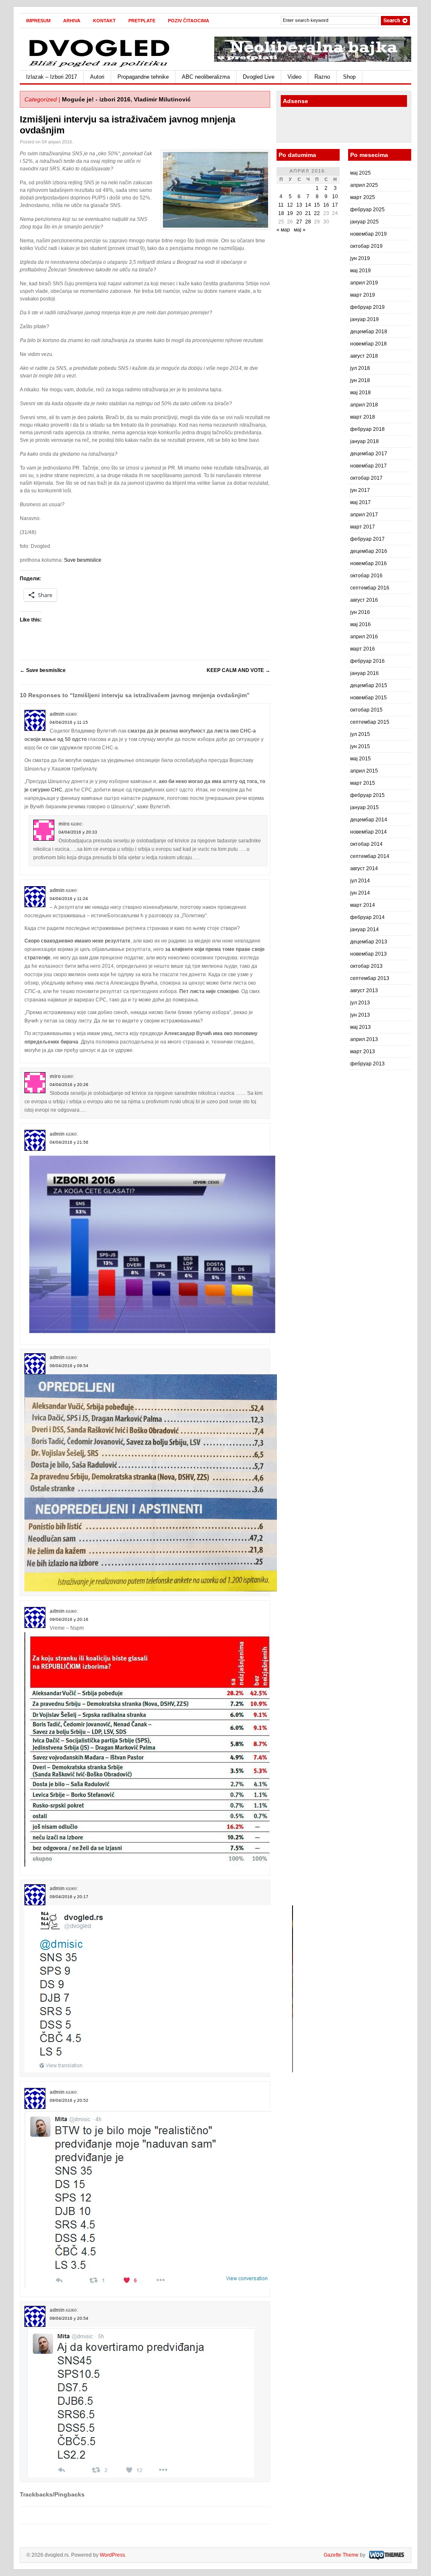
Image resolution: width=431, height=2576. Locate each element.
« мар (283, 230)
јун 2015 (360, 746)
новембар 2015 (368, 698)
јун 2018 (360, 380)
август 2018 (364, 356)
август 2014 (364, 868)
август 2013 (364, 991)
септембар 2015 (370, 722)
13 (299, 205)
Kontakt (104, 21)
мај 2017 (360, 502)
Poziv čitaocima (189, 21)
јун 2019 (360, 258)
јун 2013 (360, 1015)
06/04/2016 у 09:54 (69, 1366)
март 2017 (363, 527)
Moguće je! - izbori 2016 (96, 99)
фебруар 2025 (367, 210)
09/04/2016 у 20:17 (69, 1897)
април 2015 (364, 771)
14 (308, 205)
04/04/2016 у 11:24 (69, 899)
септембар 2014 (370, 856)
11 (281, 205)
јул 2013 (360, 1003)
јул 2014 (360, 881)
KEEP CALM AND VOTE (238, 670)
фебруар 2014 (367, 917)
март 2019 (363, 295)
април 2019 (364, 283)
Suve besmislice (83, 560)
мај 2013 (360, 1027)
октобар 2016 (366, 576)
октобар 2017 (366, 478)
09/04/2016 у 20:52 (69, 2100)
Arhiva (72, 21)
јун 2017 (360, 490)
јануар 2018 (364, 441)
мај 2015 (360, 759)
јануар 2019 (364, 319)
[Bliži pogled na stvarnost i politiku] (100, 66)
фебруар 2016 (367, 661)
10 (335, 197)
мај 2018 (360, 393)
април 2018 (364, 405)
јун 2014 (360, 893)
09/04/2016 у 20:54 (69, 2318)
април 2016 (364, 637)
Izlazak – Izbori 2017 (52, 77)
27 (299, 222)
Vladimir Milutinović (162, 99)
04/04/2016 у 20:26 (69, 1085)
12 (290, 205)
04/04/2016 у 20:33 (78, 832)
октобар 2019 (366, 246)
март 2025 (363, 197)
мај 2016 (360, 624)
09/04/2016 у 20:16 (69, 1619)
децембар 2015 (369, 685)
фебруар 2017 (367, 539)
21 (308, 213)
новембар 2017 (368, 466)
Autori (97, 77)
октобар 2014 (366, 844)
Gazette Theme (341, 2555)
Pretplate (142, 21)
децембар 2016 (369, 551)
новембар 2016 (368, 563)
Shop (349, 77)
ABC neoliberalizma (206, 77)
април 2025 (364, 185)
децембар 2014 (369, 820)
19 (290, 213)
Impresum (38, 21)
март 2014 (363, 905)
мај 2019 (360, 271)
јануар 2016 (364, 673)
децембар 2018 (369, 332)
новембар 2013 (368, 954)
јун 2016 (360, 612)
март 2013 (363, 1052)
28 (308, 222)
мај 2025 (360, 173)
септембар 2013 (370, 978)
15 (317, 205)
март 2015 (363, 783)
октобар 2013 (366, 966)
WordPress (112, 2555)
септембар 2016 (370, 588)
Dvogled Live (259, 77)
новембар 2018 (368, 344)
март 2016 (363, 649)
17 (335, 205)
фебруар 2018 (367, 429)
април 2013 (364, 1039)
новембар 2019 (368, 234)
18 (281, 213)
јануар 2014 (364, 929)
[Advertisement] (330, 126)
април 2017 (364, 515)
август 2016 (364, 600)
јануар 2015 (364, 807)
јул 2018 (360, 368)
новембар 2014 (368, 832)
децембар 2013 (369, 942)
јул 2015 (360, 734)
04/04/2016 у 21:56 (69, 1142)
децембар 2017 (369, 454)
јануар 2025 (364, 222)
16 (326, 205)
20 (299, 213)
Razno (322, 77)
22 (317, 213)
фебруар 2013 (367, 1064)
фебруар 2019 (367, 307)
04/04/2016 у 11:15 (69, 722)
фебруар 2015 (367, 795)
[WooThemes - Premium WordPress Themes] (386, 2555)
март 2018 (363, 417)
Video (294, 77)
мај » (300, 230)
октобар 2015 (366, 710)
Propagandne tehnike (143, 77)
